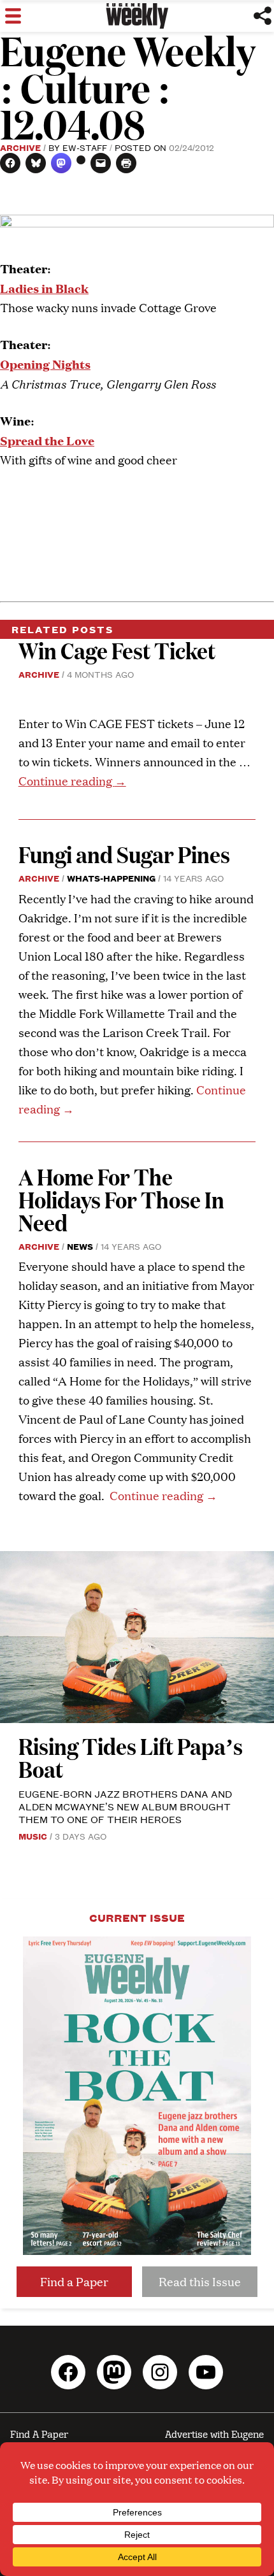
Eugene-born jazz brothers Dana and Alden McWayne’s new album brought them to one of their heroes (125, 1806)
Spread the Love (47, 440)
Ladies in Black (44, 288)
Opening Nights (45, 363)
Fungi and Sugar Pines (124, 854)
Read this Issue (200, 2281)
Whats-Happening (111, 878)
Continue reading (72, 781)
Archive (20, 147)
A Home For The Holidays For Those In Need (121, 1199)
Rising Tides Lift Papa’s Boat (131, 1757)
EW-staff (85, 147)
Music (33, 1836)
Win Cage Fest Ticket (117, 650)
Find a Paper (74, 2281)
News (80, 1246)
